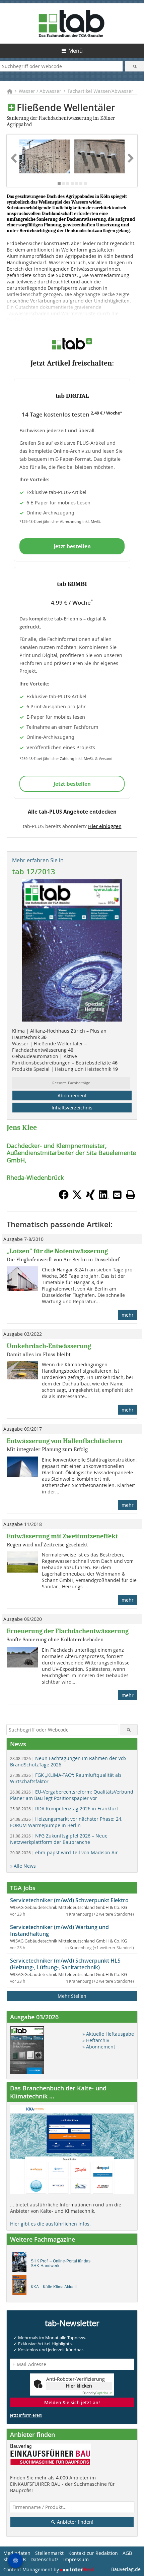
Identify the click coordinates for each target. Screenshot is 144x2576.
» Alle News (23, 1866)
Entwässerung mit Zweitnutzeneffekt (62, 1536)
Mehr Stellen (72, 1996)
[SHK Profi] (21, 2263)
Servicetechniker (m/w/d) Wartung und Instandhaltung (59, 1930)
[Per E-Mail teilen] (117, 1195)
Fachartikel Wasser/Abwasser (100, 91)
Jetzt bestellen (72, 546)
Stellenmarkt (49, 2553)
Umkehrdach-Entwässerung (49, 1346)
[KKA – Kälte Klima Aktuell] (21, 2287)
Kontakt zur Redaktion (93, 2553)
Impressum (76, 2559)
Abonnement (72, 1095)
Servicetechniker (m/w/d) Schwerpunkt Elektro (69, 1900)
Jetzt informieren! (26, 2415)
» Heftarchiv (96, 2040)
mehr (128, 1315)
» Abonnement (99, 2047)
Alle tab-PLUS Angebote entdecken (72, 812)
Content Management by (32, 2569)
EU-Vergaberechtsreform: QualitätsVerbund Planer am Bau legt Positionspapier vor (72, 1795)
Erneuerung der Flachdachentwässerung (68, 1631)
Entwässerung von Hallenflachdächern (65, 1441)
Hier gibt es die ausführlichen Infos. (50, 2224)
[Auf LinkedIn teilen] (104, 1198)
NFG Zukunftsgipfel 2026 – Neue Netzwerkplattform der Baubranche (59, 1839)
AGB (127, 2553)
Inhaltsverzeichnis (72, 1108)
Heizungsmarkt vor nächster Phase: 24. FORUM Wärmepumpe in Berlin (66, 1822)
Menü (76, 51)
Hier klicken (79, 2386)
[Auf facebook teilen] (64, 1198)
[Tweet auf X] (77, 1198)
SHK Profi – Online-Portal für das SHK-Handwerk (61, 2263)
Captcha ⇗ (97, 2393)
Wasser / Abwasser (40, 91)
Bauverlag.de (126, 2569)
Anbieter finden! (75, 2522)
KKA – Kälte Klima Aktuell (54, 2287)
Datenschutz (45, 2559)
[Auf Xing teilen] (90, 1198)
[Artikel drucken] (131, 1195)
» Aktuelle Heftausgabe (108, 2034)
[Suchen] (135, 66)
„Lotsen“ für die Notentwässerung (57, 1251)
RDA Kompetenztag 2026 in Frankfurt (64, 1808)
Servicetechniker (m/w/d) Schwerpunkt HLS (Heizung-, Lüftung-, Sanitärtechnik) (65, 1964)
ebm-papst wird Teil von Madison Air (64, 1852)
